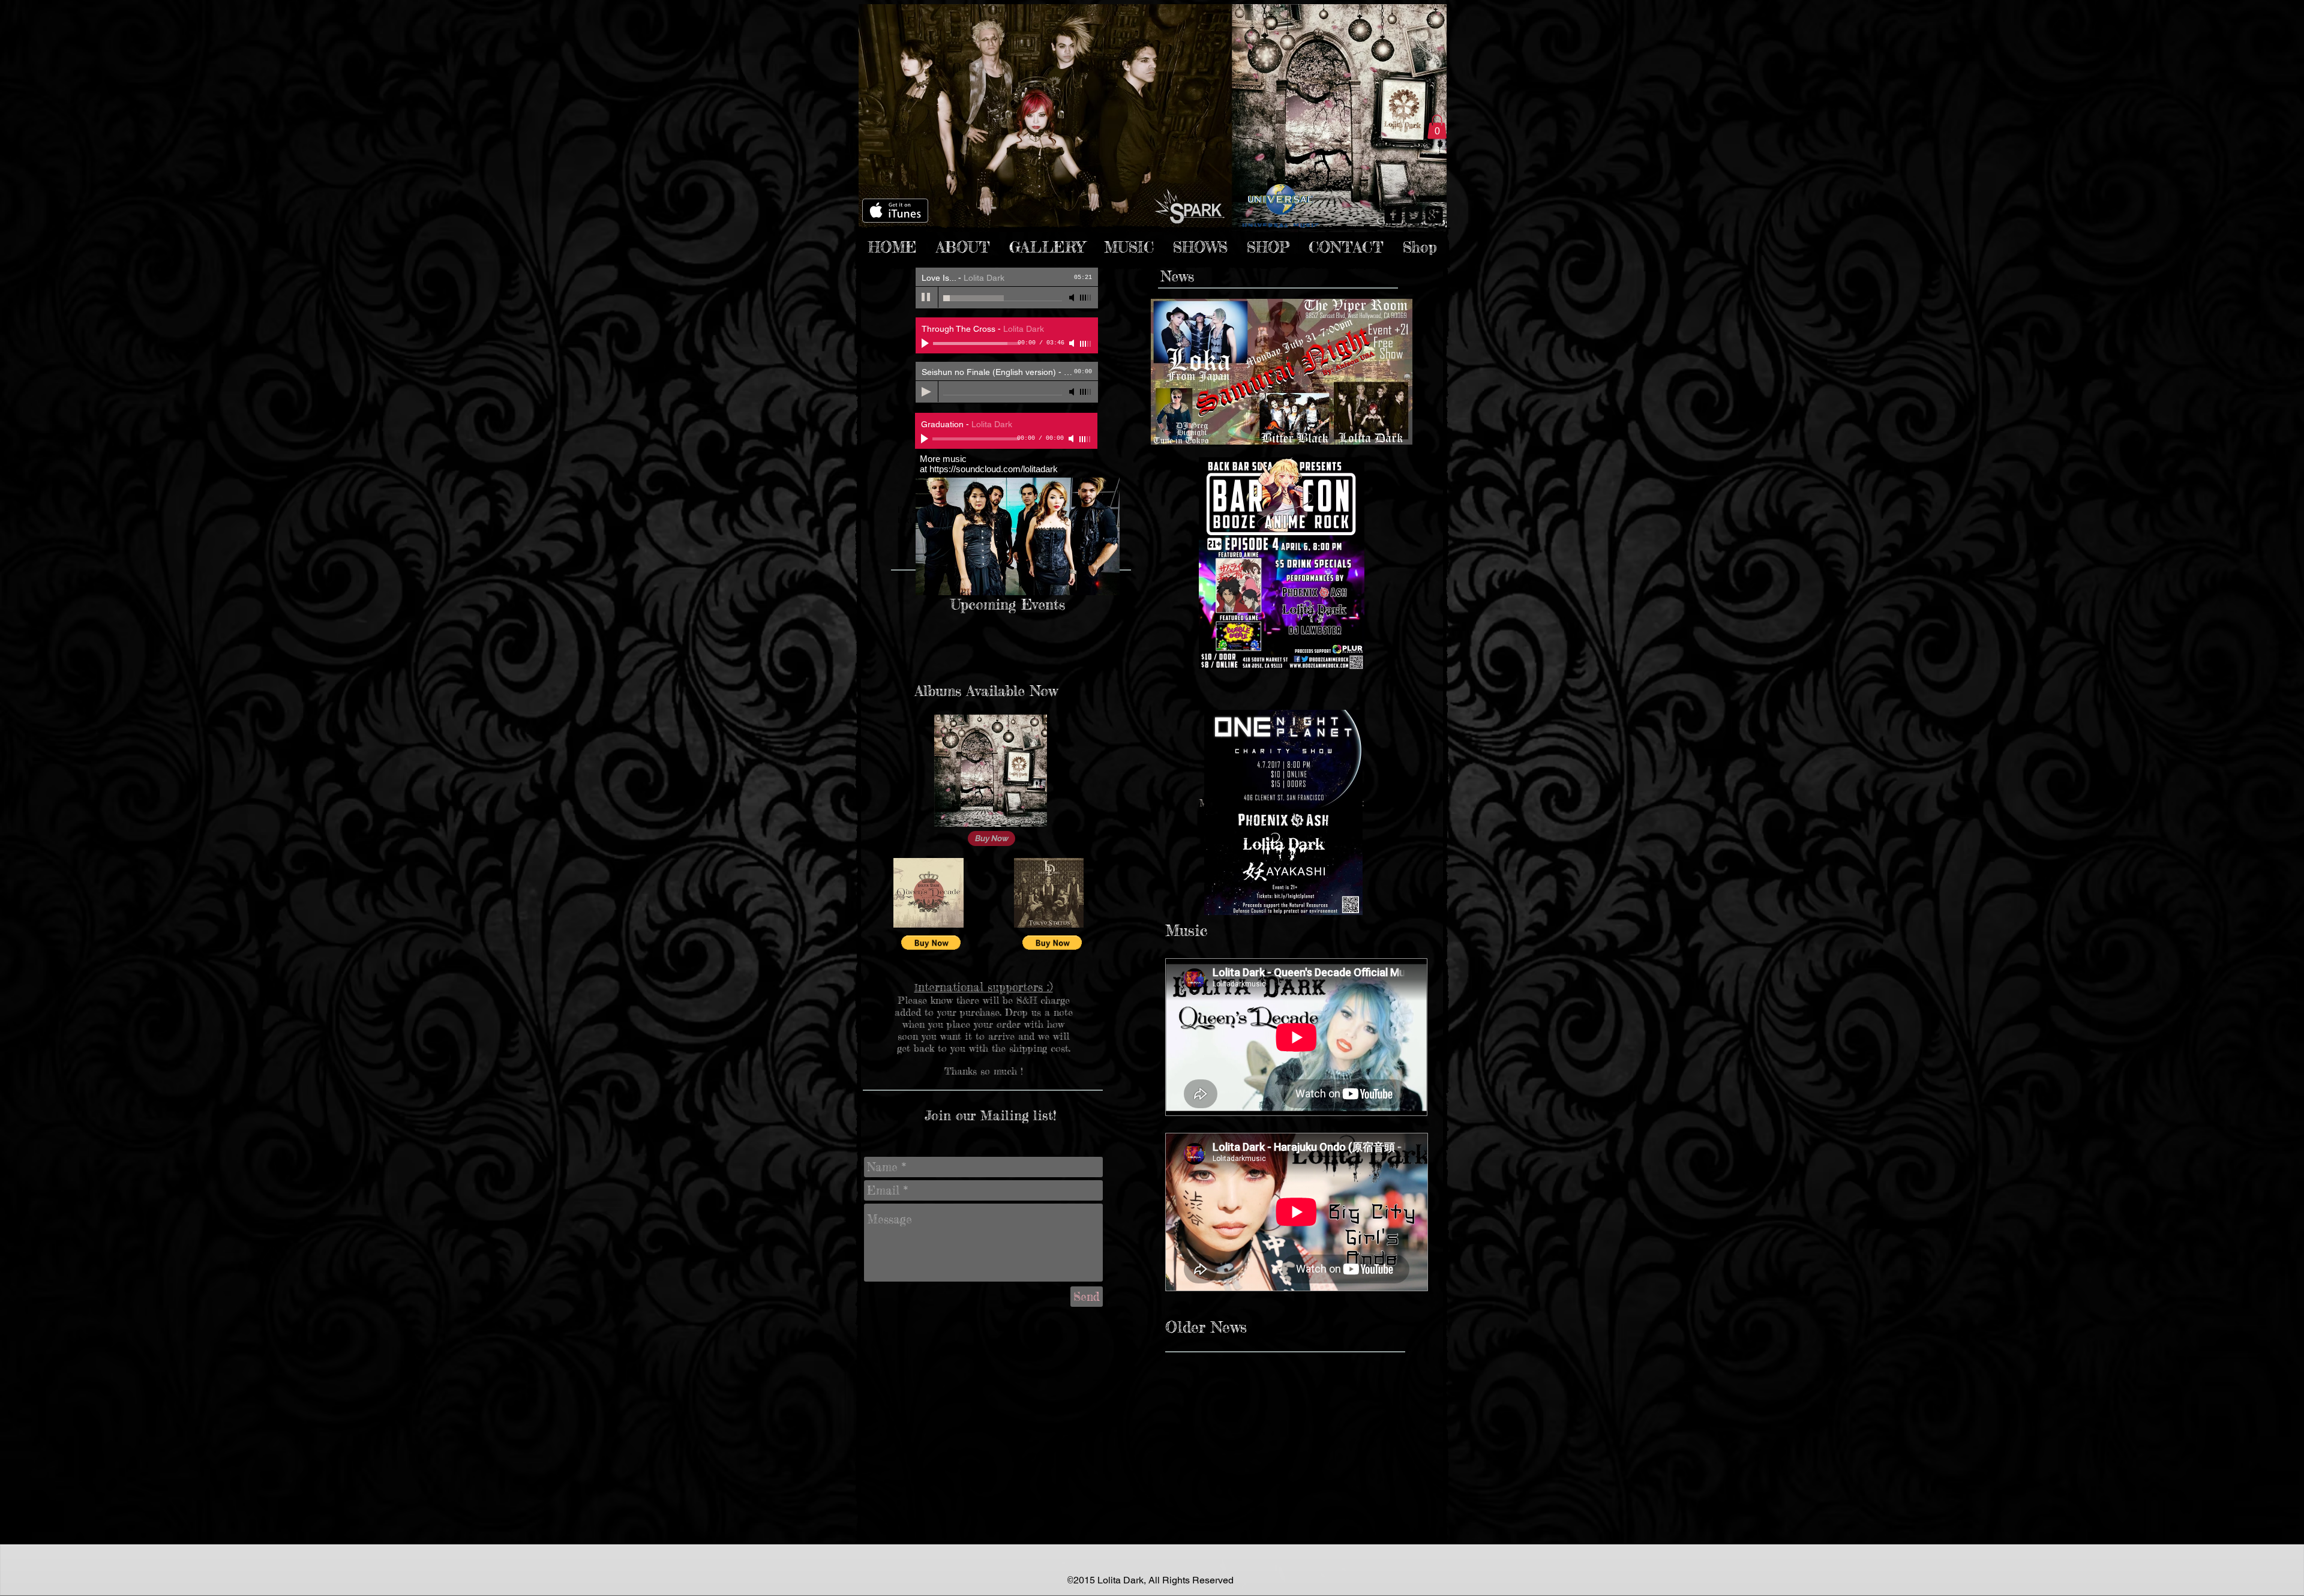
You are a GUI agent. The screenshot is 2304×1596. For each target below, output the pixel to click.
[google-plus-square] (1434, 215)
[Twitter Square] (1414, 215)
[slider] (1086, 298)
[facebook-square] (1393, 215)
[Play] (926, 298)
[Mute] (1073, 298)
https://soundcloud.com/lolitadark (994, 469)
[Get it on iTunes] (895, 211)
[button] (1437, 127)
